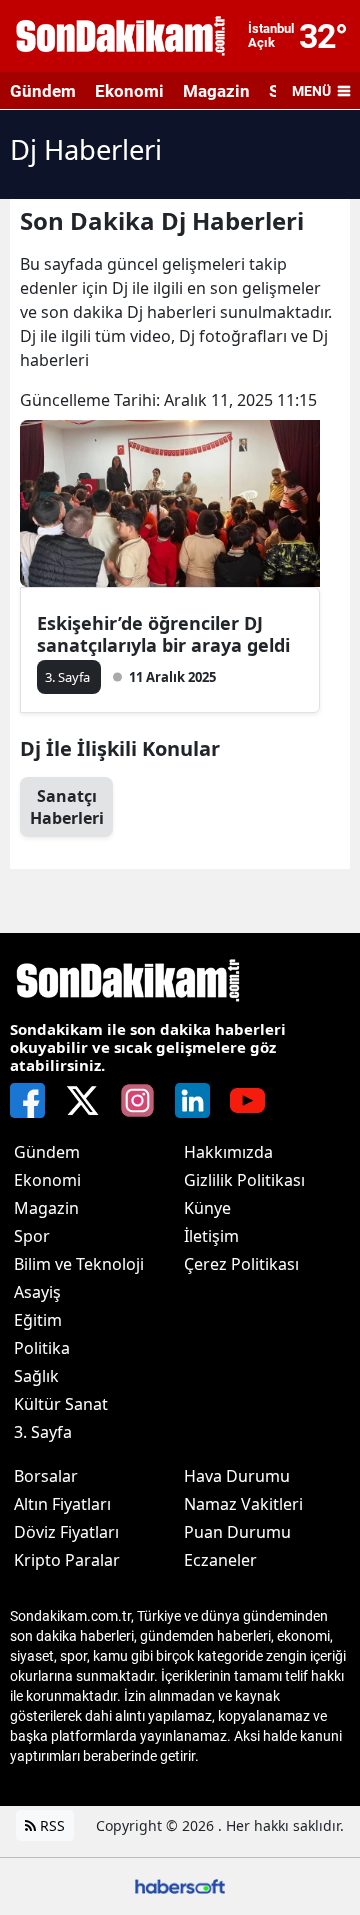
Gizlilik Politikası (244, 1180)
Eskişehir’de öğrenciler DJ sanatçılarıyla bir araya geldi (163, 634)
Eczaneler (220, 1560)
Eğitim (38, 1320)
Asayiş (37, 1292)
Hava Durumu (237, 1476)
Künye (207, 1208)
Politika (42, 1348)
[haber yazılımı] (180, 1884)
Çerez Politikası (241, 1264)
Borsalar (46, 1476)
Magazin (216, 91)
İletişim (211, 1236)
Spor (32, 1236)
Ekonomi (129, 91)
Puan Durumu (237, 1532)
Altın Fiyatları (62, 1504)
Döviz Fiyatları (66, 1532)
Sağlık (36, 1376)
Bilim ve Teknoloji (79, 1264)
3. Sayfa (43, 1432)
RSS (50, 1825)
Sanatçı (67, 807)
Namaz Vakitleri (243, 1504)
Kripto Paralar (67, 1560)
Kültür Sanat (61, 1404)
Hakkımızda (228, 1152)
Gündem (43, 91)
